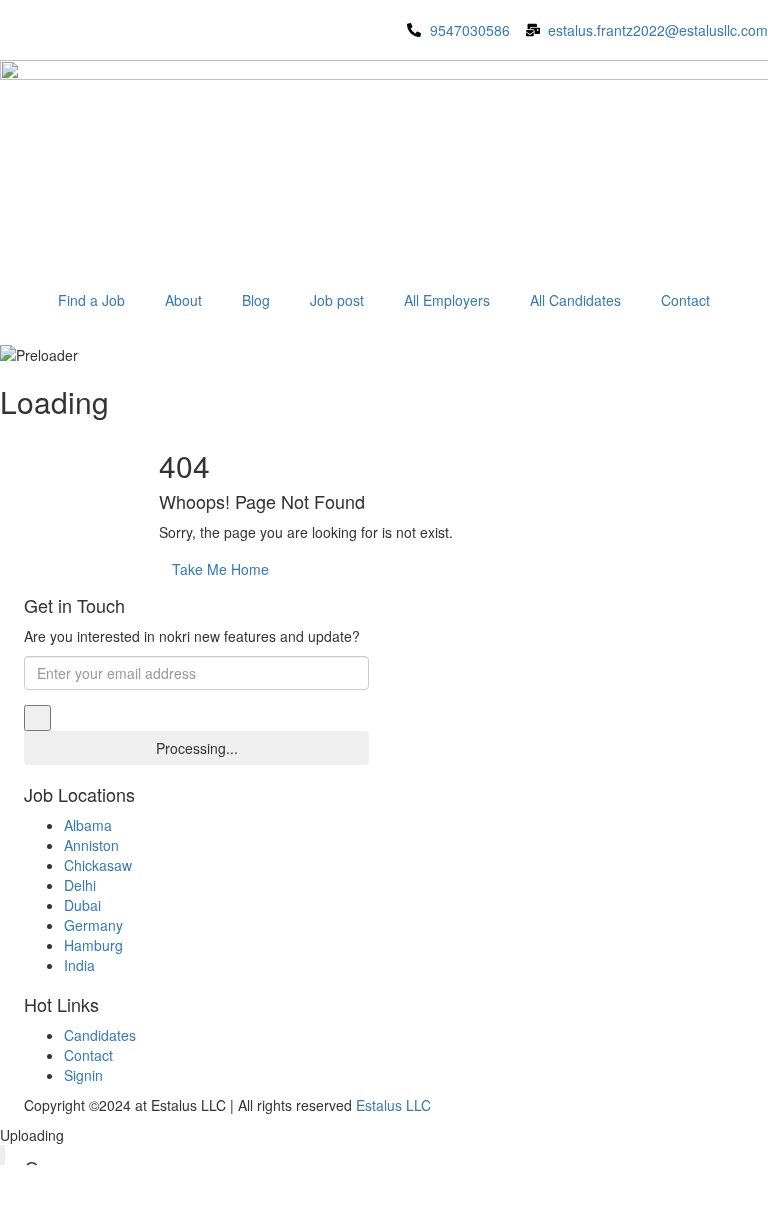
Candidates (100, 1035)
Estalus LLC (393, 1105)
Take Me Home (220, 569)
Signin (83, 1075)
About (183, 300)
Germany (93, 925)
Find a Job (91, 300)
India (79, 965)
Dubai (82, 905)
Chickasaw (98, 865)
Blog (256, 300)
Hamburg (93, 945)
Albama (88, 825)
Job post (337, 300)
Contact (685, 300)
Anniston (91, 845)
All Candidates (575, 300)
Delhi (80, 885)
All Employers (447, 300)
